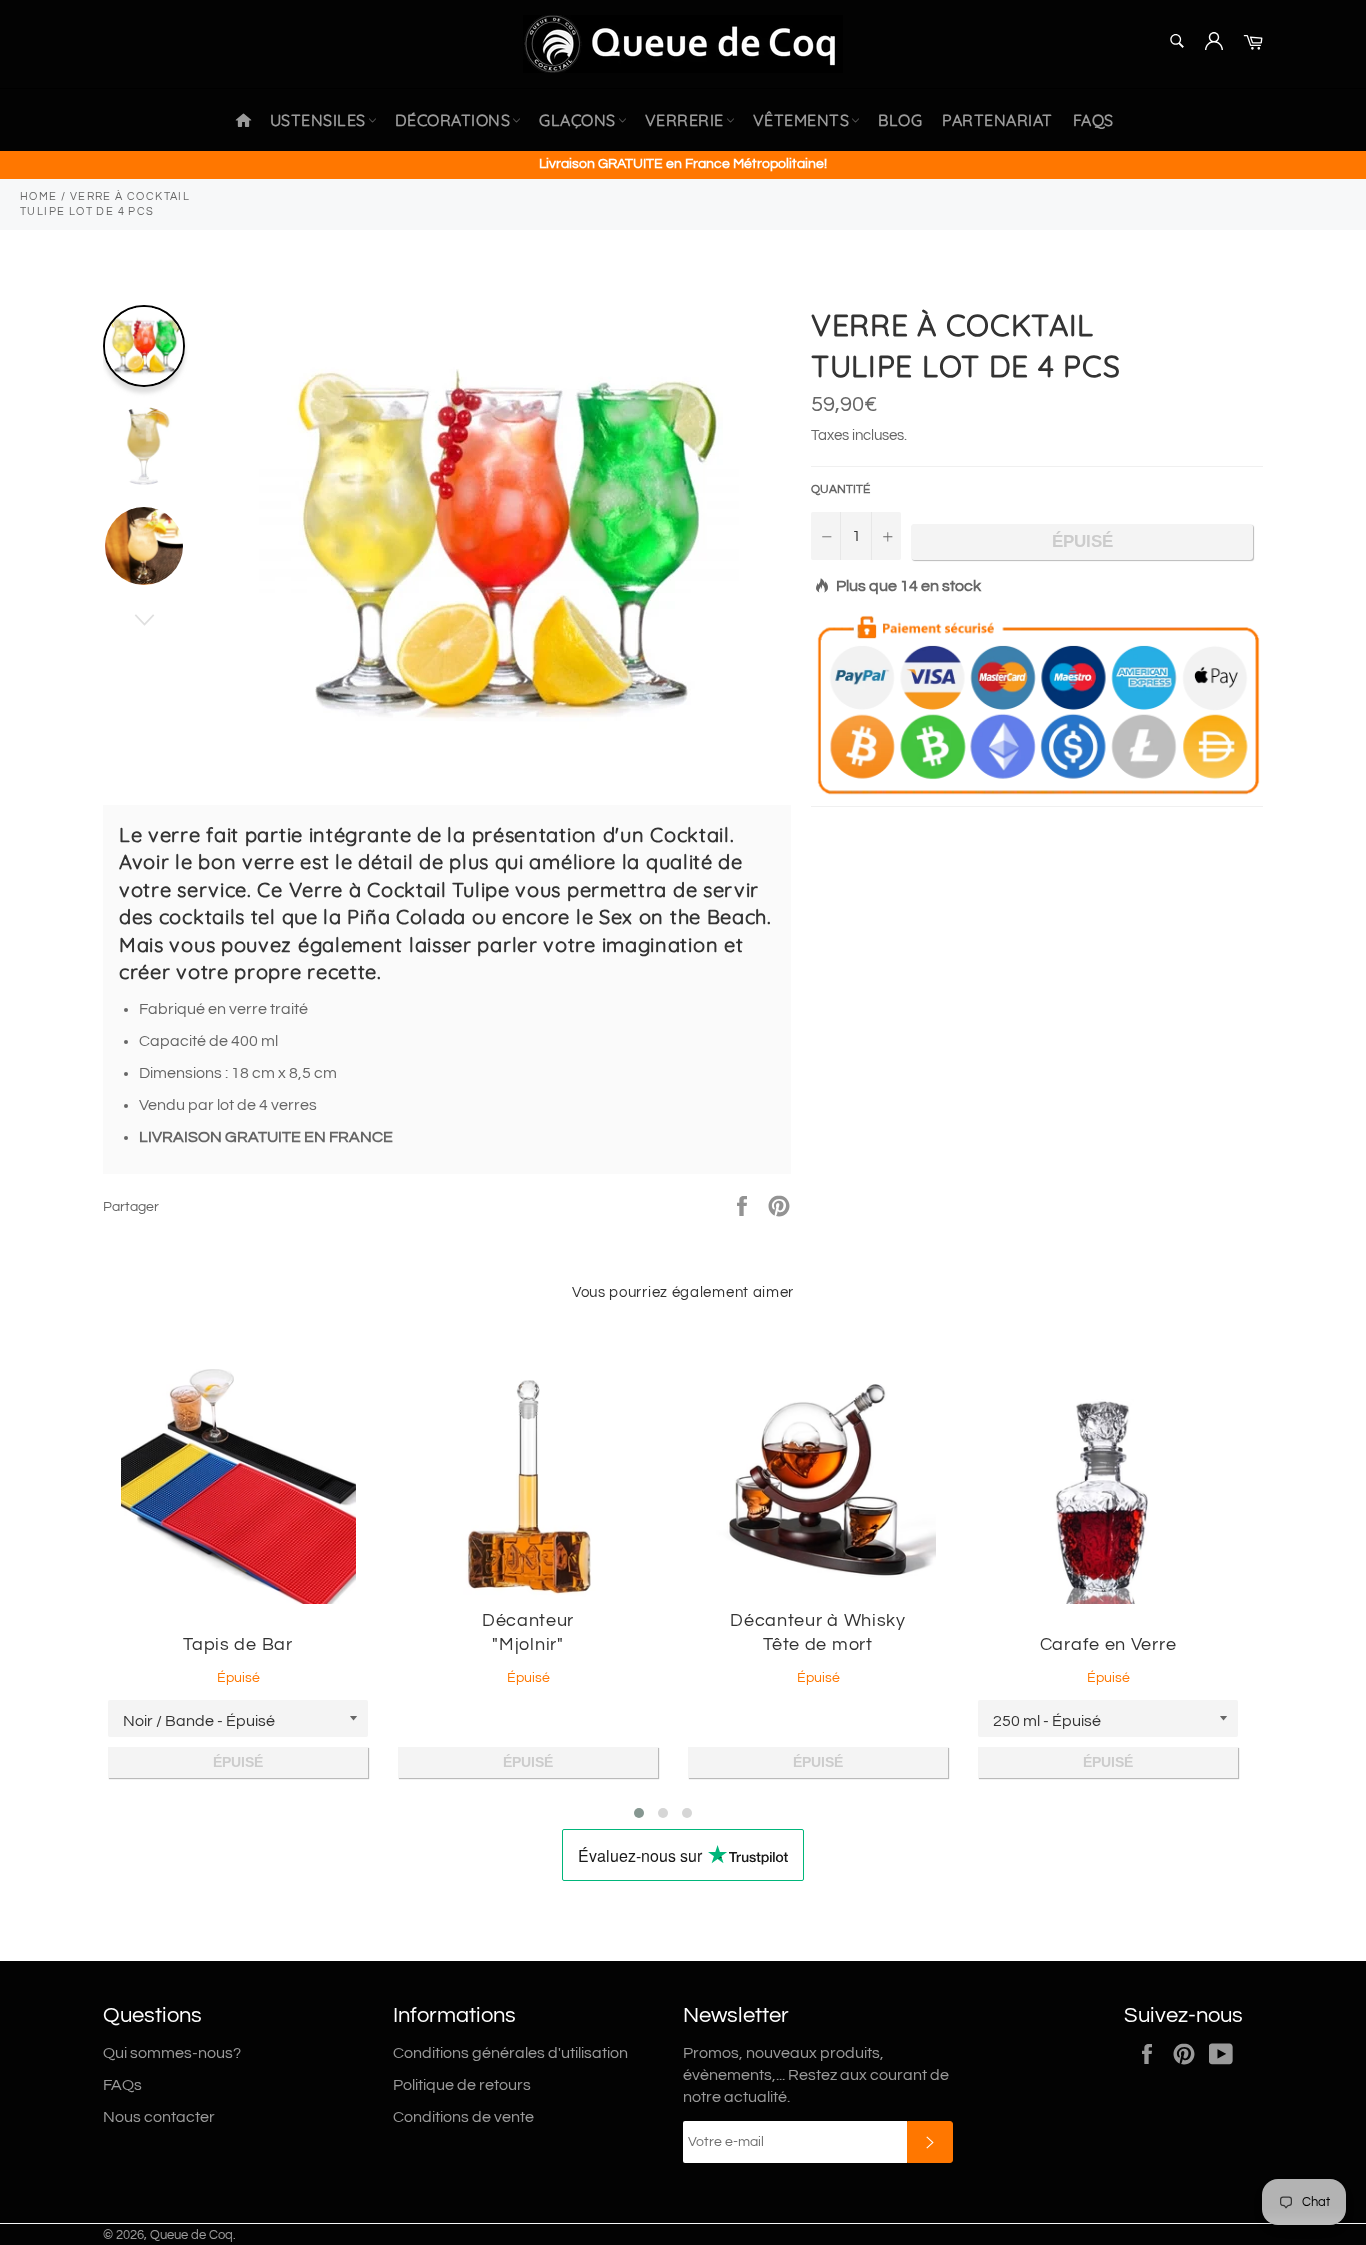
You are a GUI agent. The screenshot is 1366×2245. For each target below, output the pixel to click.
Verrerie (684, 120)
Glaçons (577, 120)
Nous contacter (159, 2117)
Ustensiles (318, 120)
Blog (900, 120)
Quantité (840, 489)
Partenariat (997, 120)
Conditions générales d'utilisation (510, 2053)
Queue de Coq (191, 2235)
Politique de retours (462, 2085)
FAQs (1093, 120)
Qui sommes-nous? (172, 2053)
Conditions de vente (463, 2117)
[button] (639, 1813)
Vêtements (801, 120)
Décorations (453, 120)
